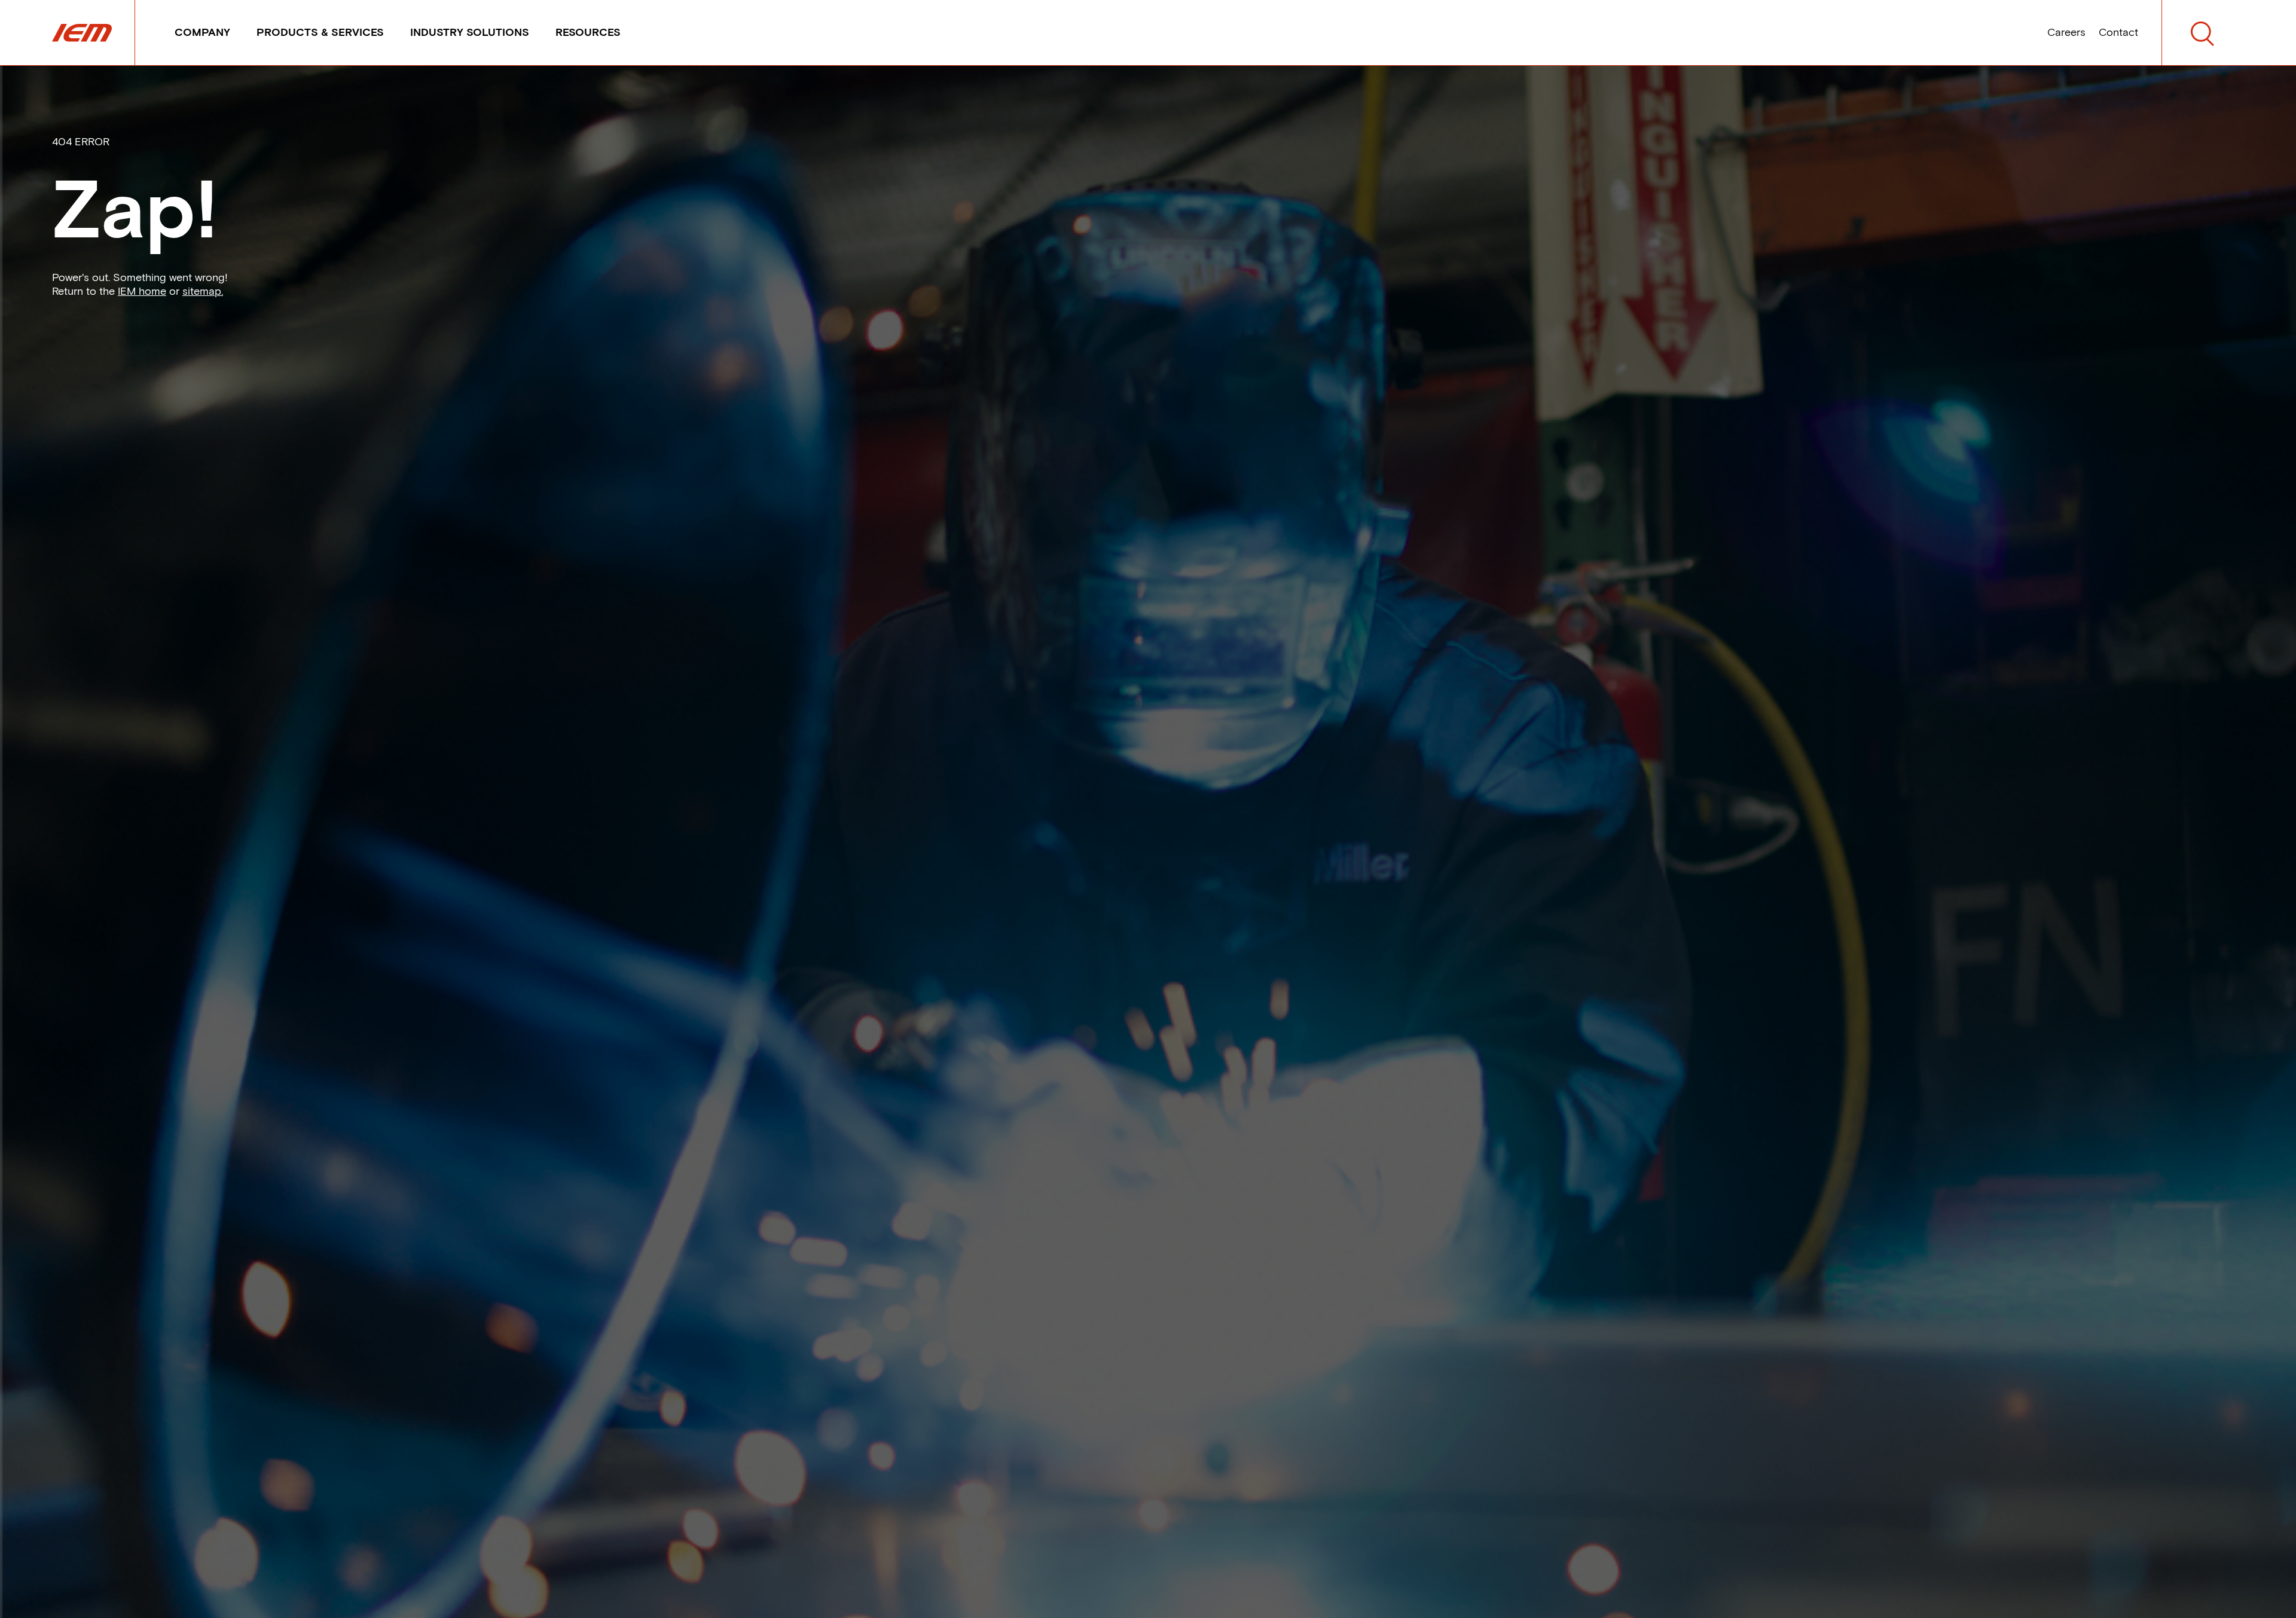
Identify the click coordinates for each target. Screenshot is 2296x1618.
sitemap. (203, 291)
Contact (2118, 32)
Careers (2066, 32)
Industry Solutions (470, 32)
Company (202, 32)
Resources (588, 32)
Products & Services (320, 32)
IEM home (142, 291)
